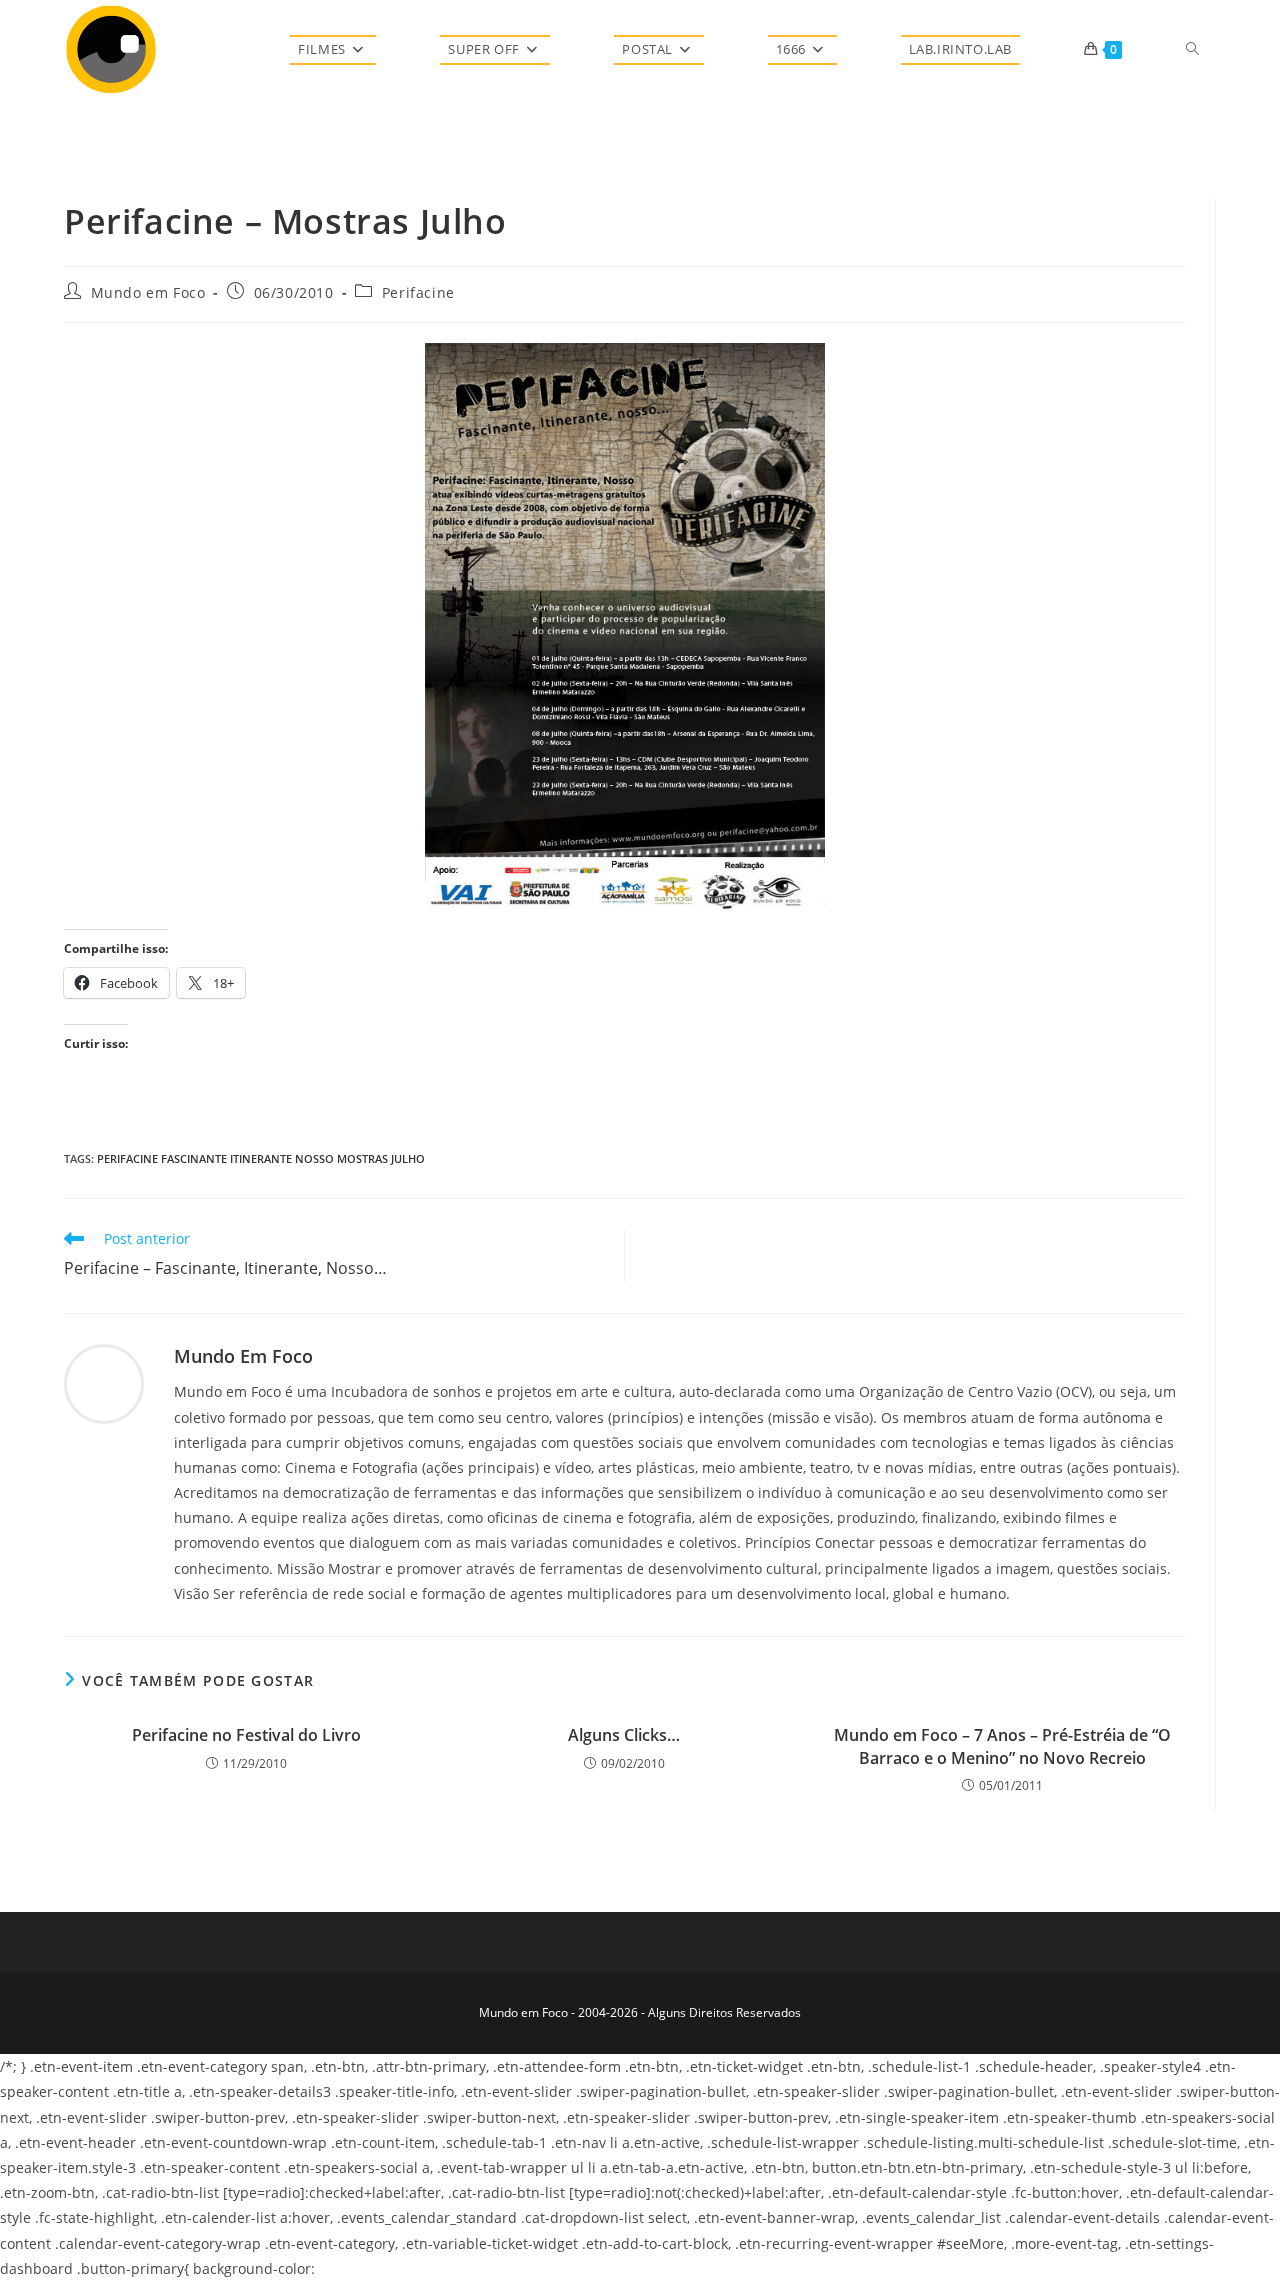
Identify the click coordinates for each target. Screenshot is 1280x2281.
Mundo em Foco (148, 292)
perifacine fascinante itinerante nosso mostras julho (261, 1158)
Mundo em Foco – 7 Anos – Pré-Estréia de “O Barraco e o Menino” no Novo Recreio (1002, 1746)
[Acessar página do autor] (104, 1382)
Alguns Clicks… (624, 1735)
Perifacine (418, 292)
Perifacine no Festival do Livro (246, 1735)
